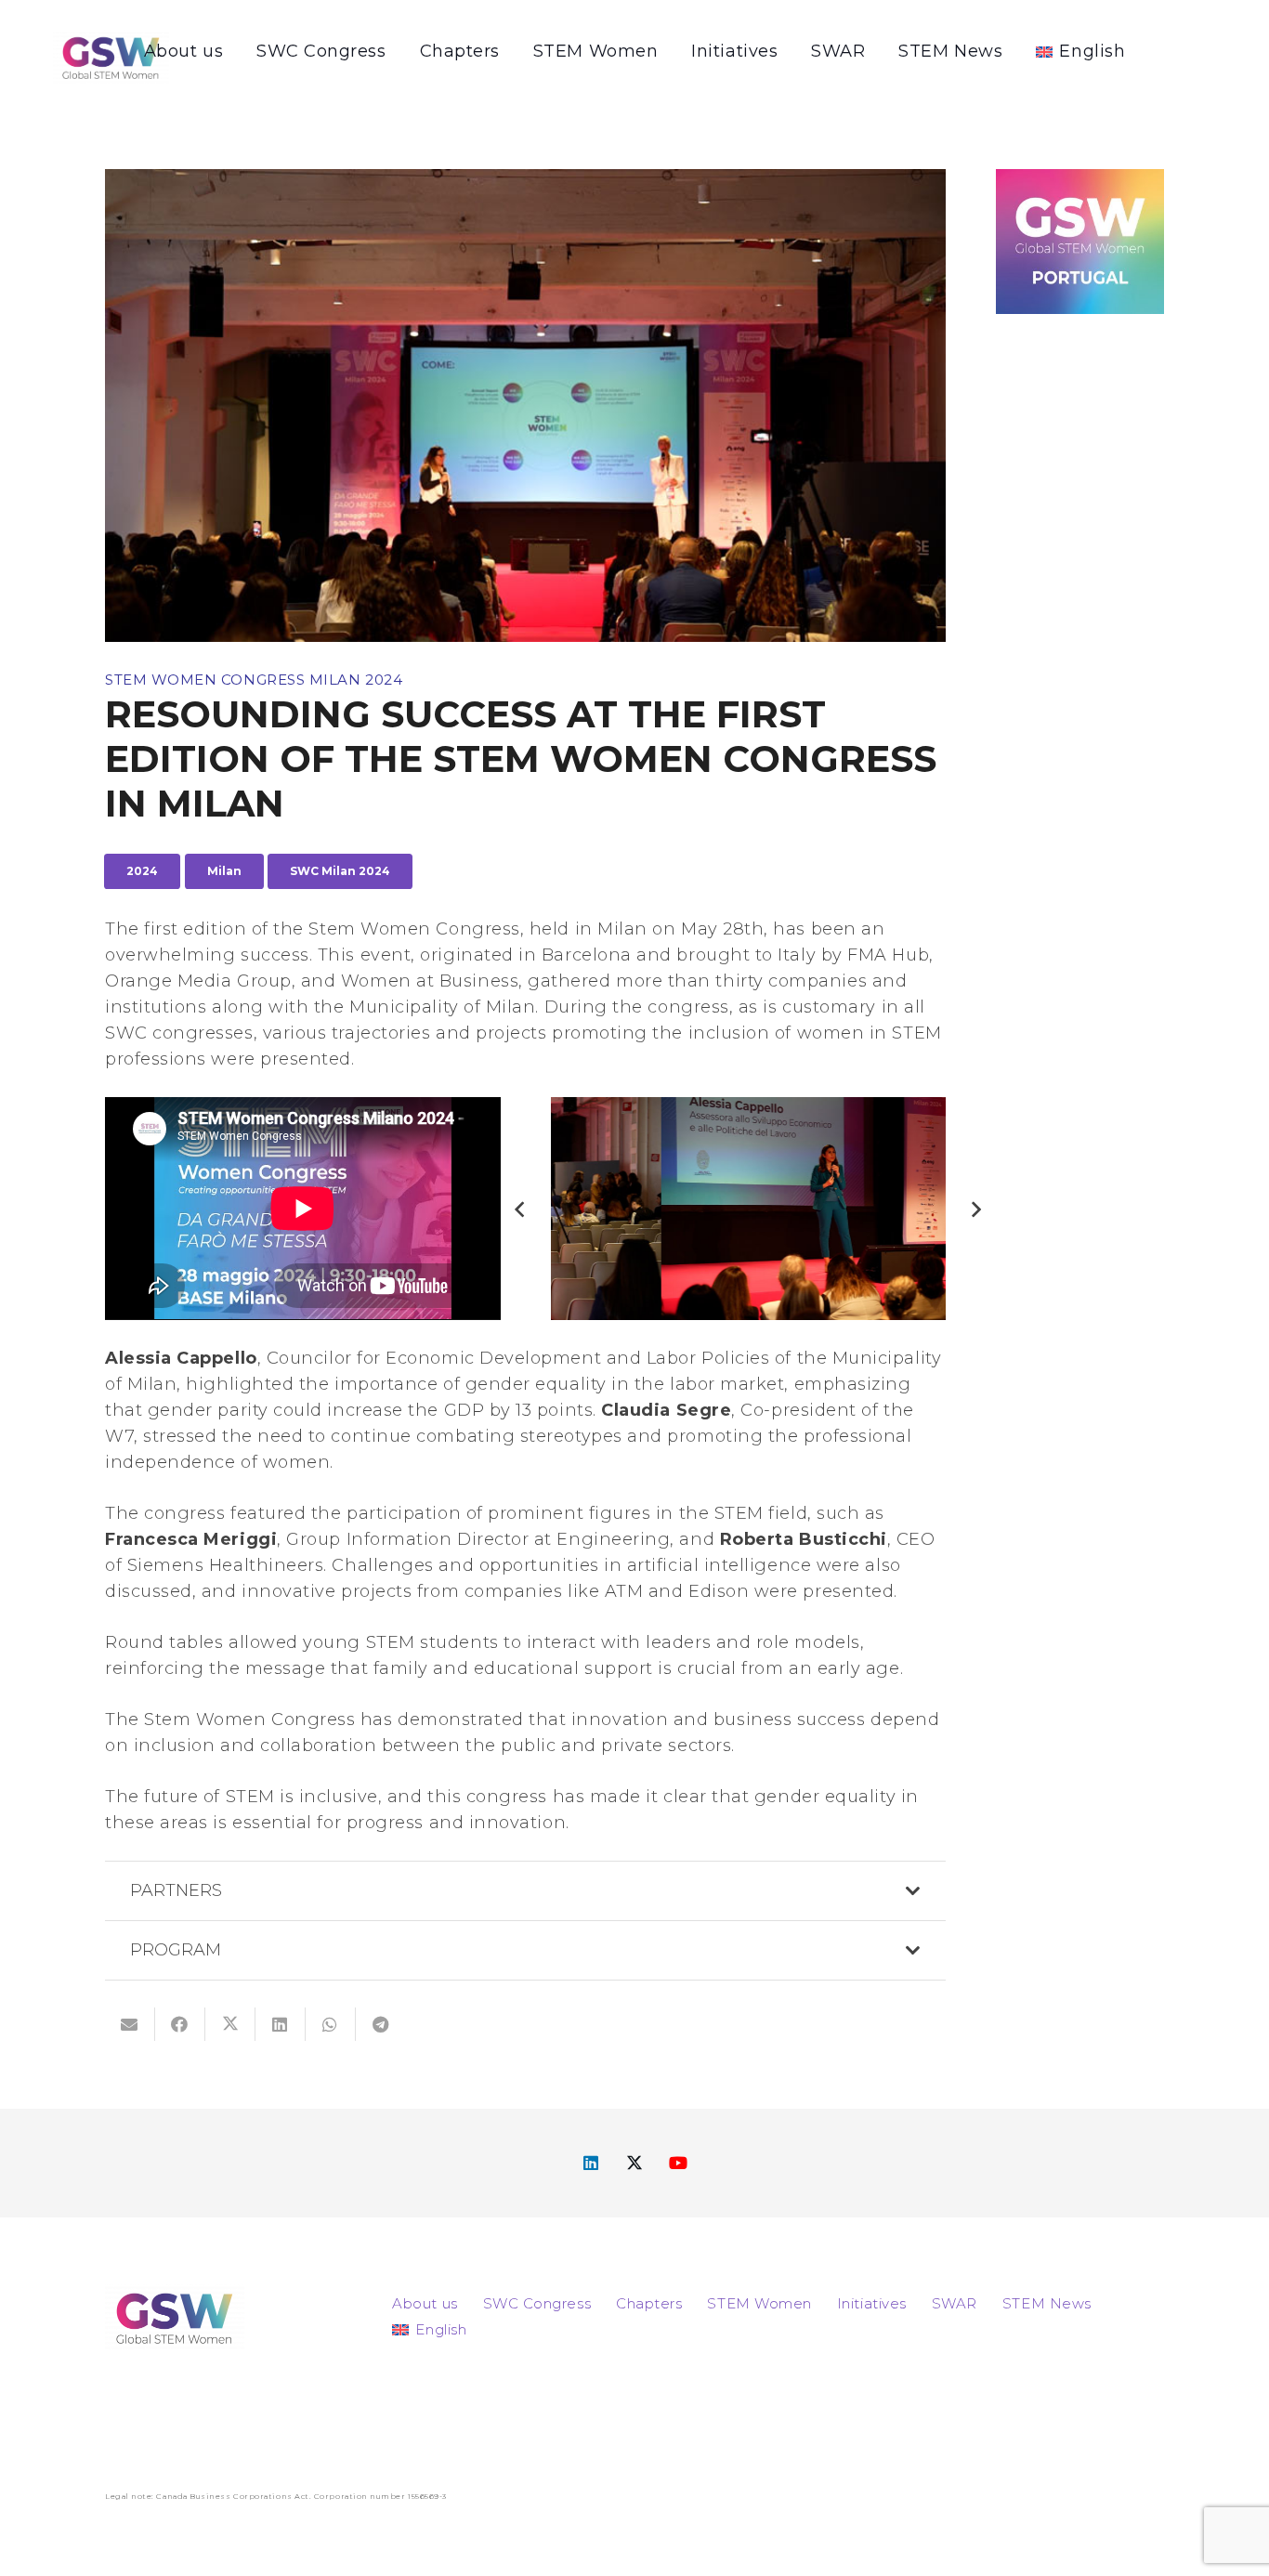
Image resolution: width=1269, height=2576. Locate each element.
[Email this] (130, 2024)
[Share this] (180, 2024)
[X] (635, 2163)
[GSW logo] (111, 57)
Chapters (649, 2303)
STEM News (1047, 2303)
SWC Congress (537, 2303)
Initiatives (872, 2303)
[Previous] (522, 1209)
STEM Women (759, 2303)
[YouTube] (679, 2163)
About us (425, 2303)
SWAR (955, 2303)
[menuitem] (429, 2329)
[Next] (975, 1209)
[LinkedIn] (591, 2163)
